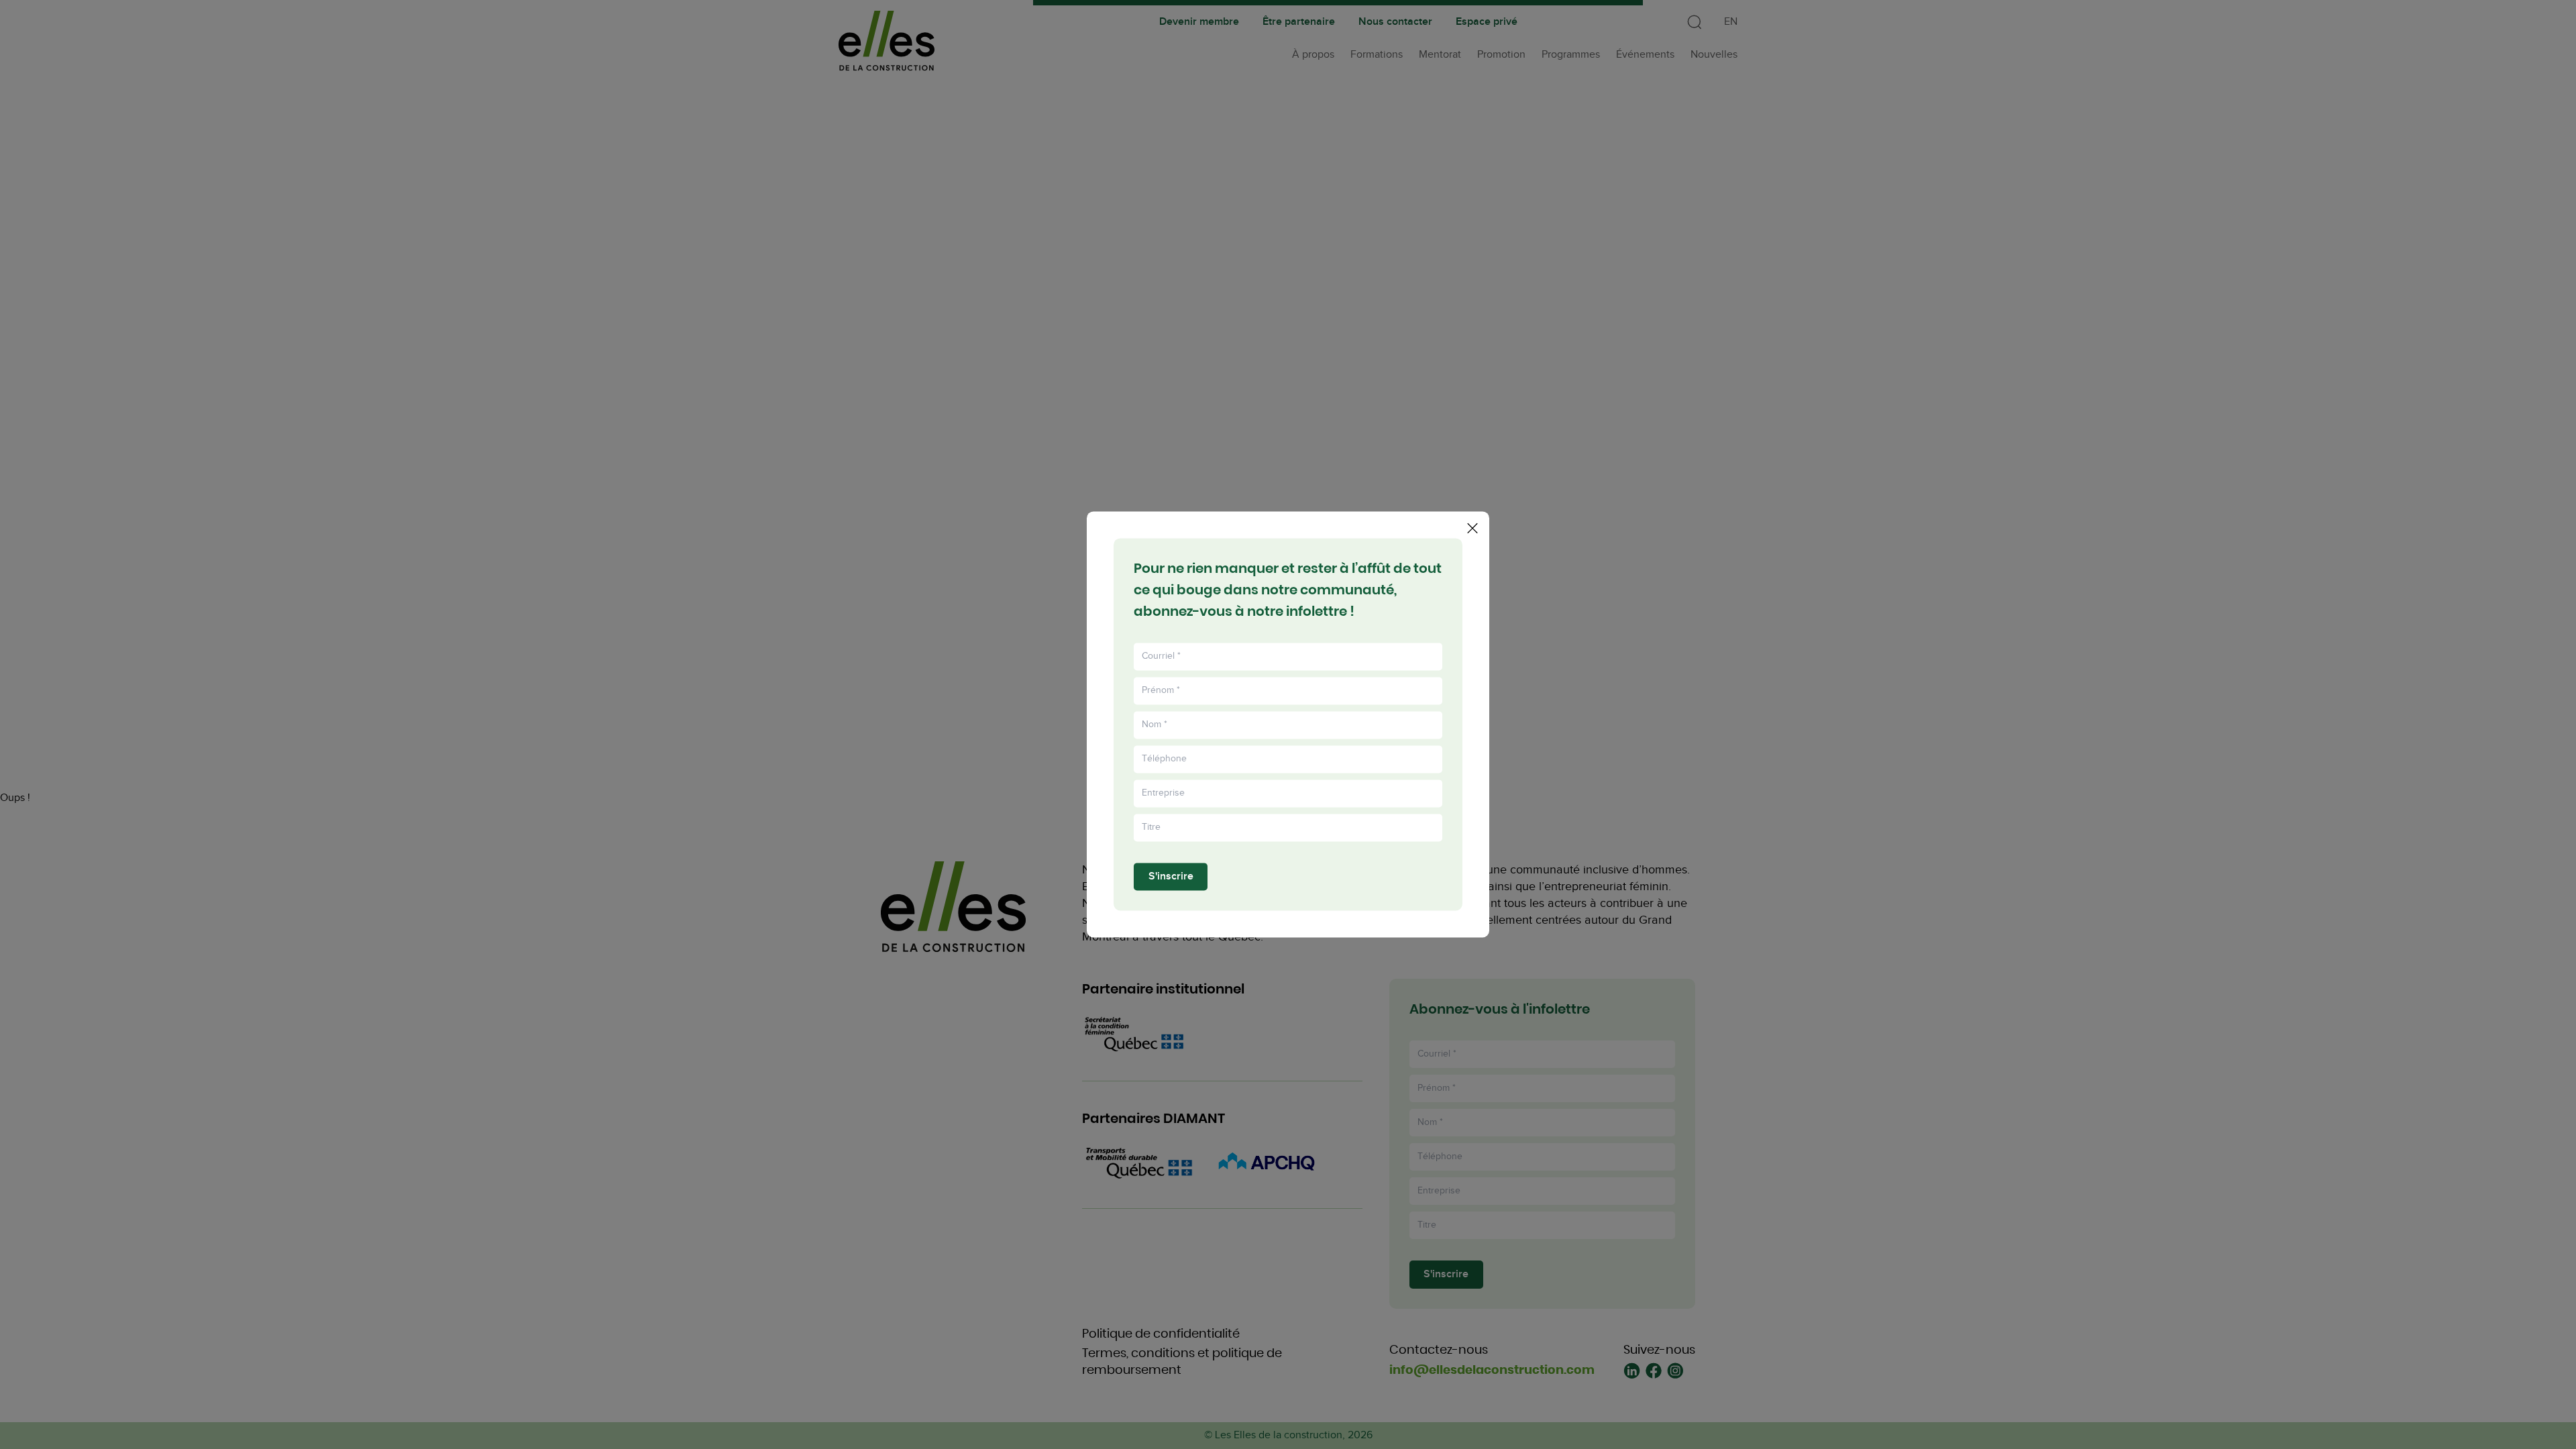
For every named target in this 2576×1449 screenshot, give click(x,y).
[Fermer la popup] (1472, 528)
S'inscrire (1171, 876)
